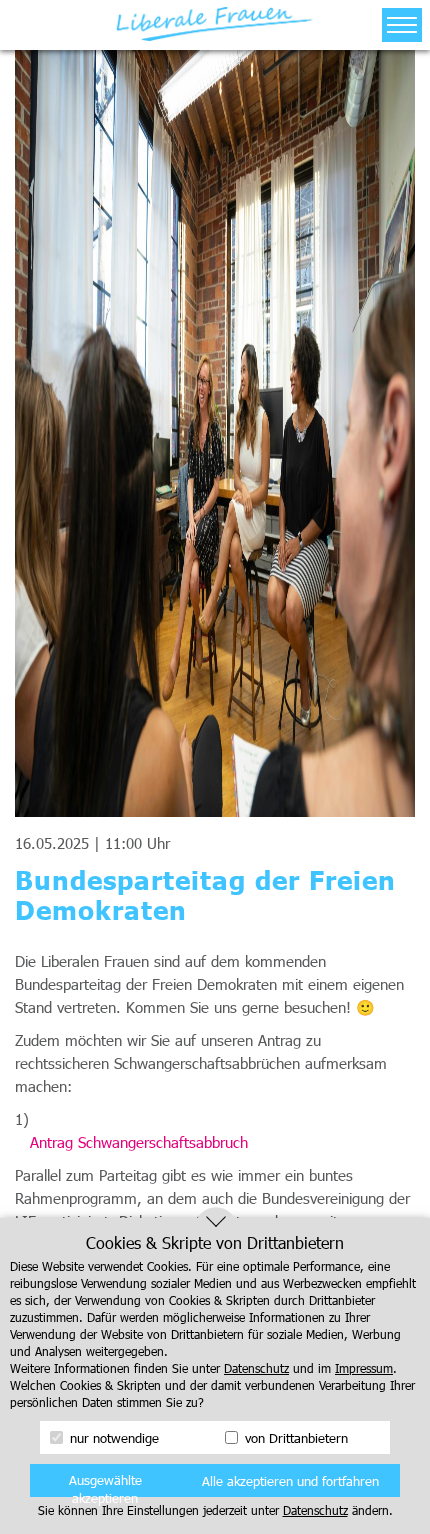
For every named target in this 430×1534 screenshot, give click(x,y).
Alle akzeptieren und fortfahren (290, 1481)
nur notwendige (112, 1438)
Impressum (364, 1368)
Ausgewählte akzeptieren (105, 1484)
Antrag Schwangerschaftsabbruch (139, 1142)
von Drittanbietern (294, 1438)
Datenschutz (256, 1368)
